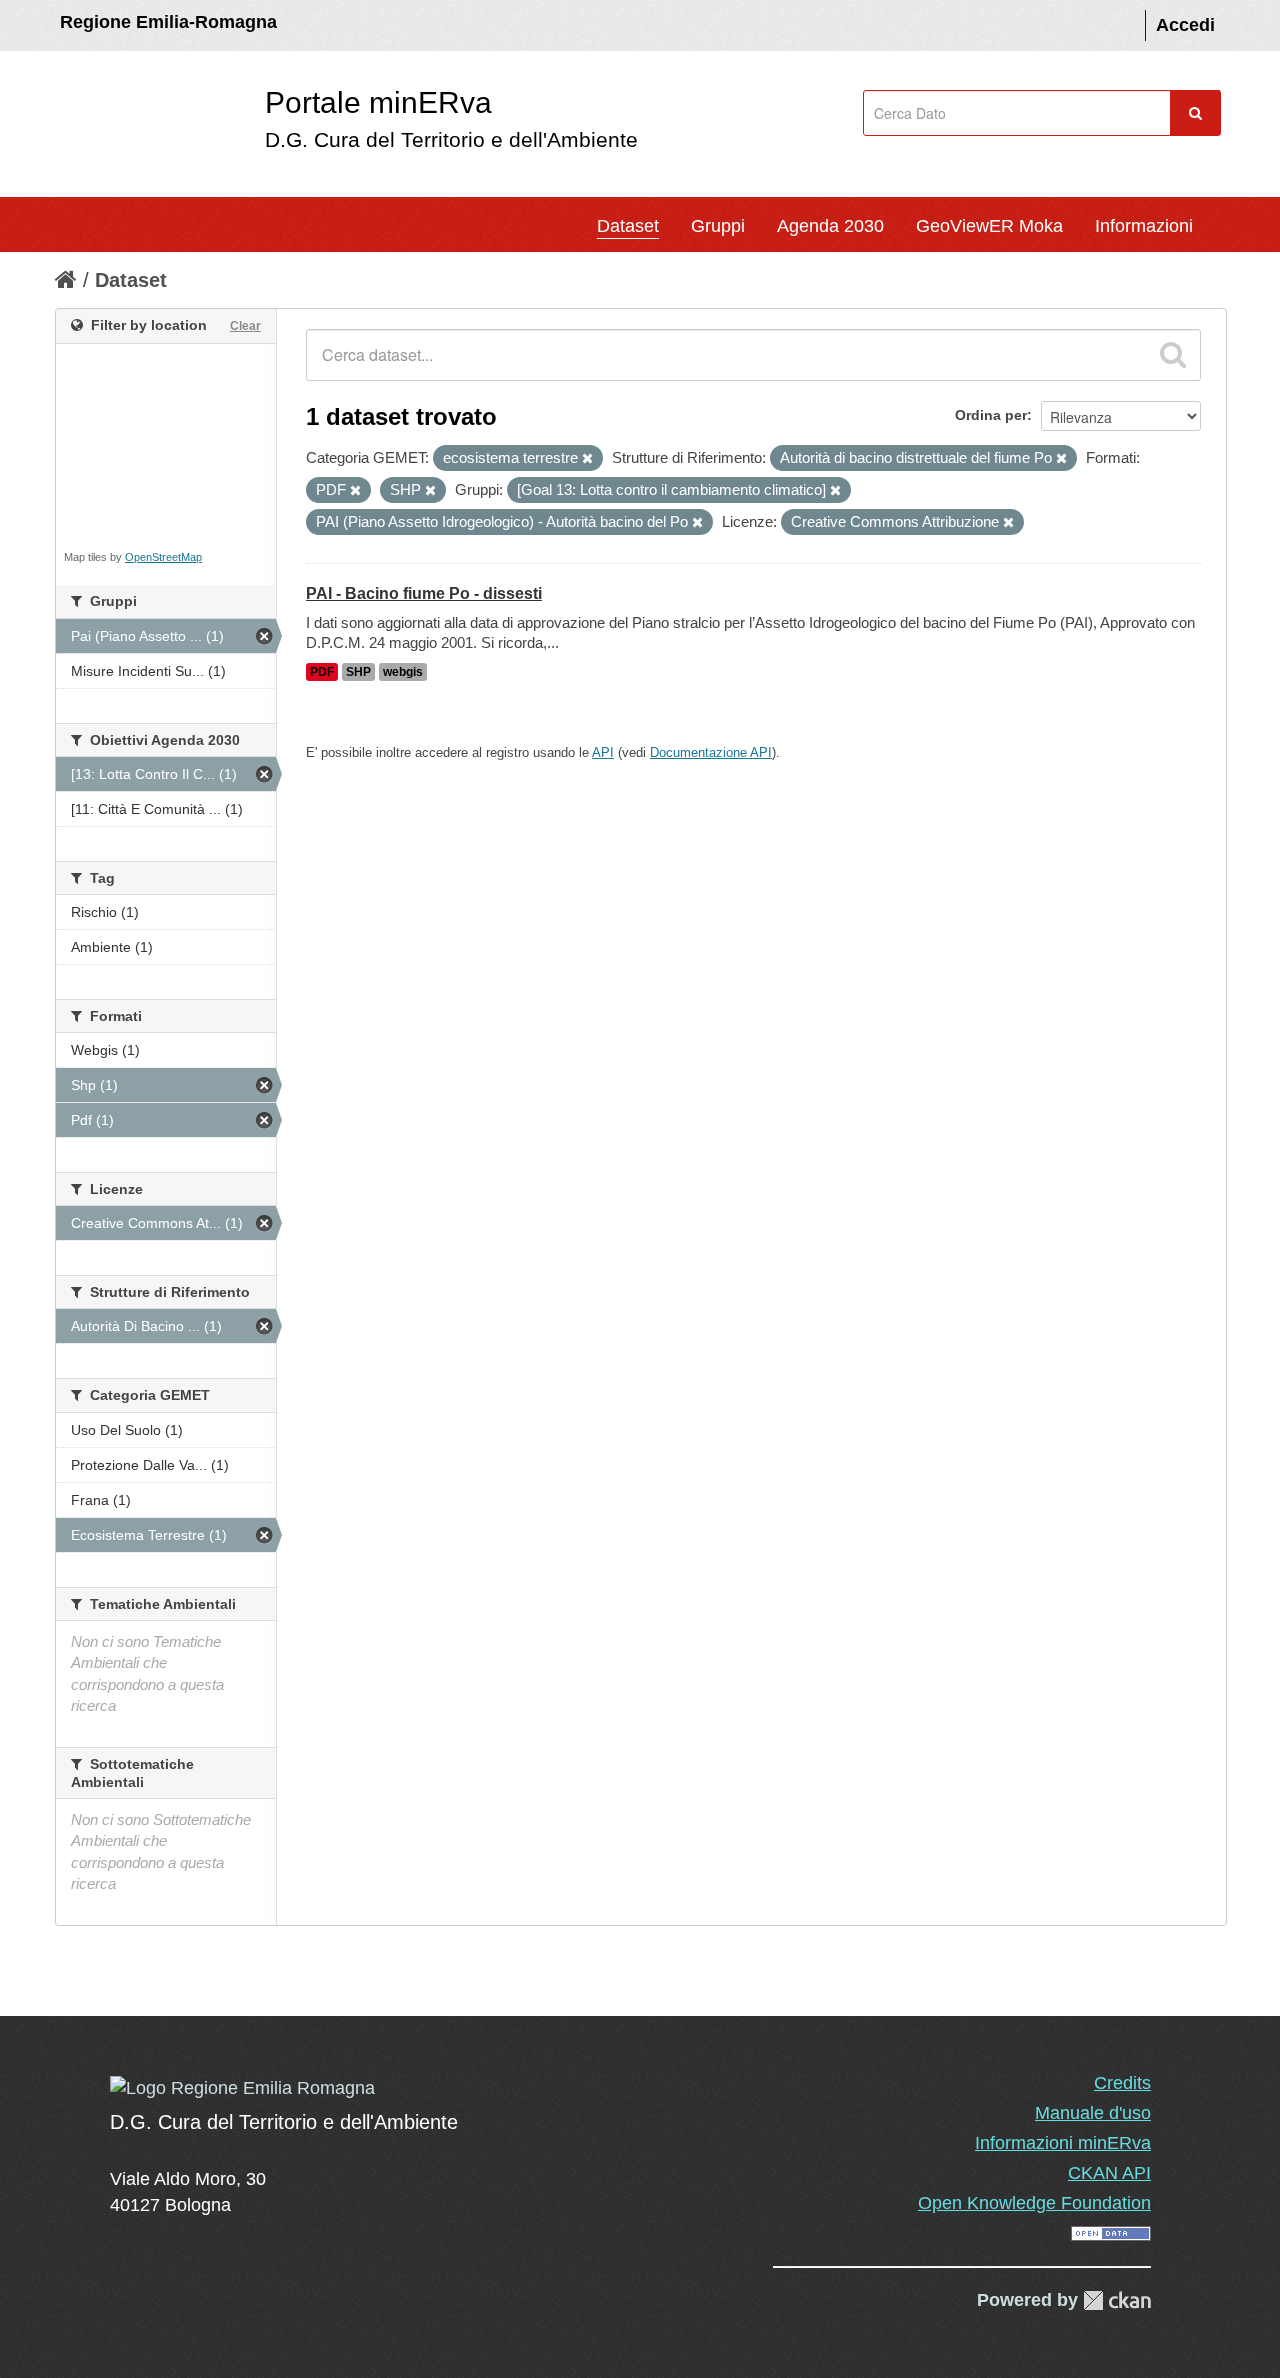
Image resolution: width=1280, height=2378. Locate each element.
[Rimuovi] (587, 459)
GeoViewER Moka (989, 226)
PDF (322, 672)
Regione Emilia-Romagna (168, 22)
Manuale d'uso (1093, 2113)
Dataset (628, 226)
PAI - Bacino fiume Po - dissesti (424, 593)
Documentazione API (711, 752)
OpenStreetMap (163, 557)
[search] (1173, 355)
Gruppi (718, 226)
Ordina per (991, 415)
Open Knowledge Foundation (1034, 2203)
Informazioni (1144, 226)
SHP (358, 672)
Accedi (1185, 25)
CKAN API (1109, 2173)
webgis (403, 672)
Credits (1122, 2083)
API (603, 752)
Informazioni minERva (1063, 2143)
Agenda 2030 (830, 226)
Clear (245, 326)
